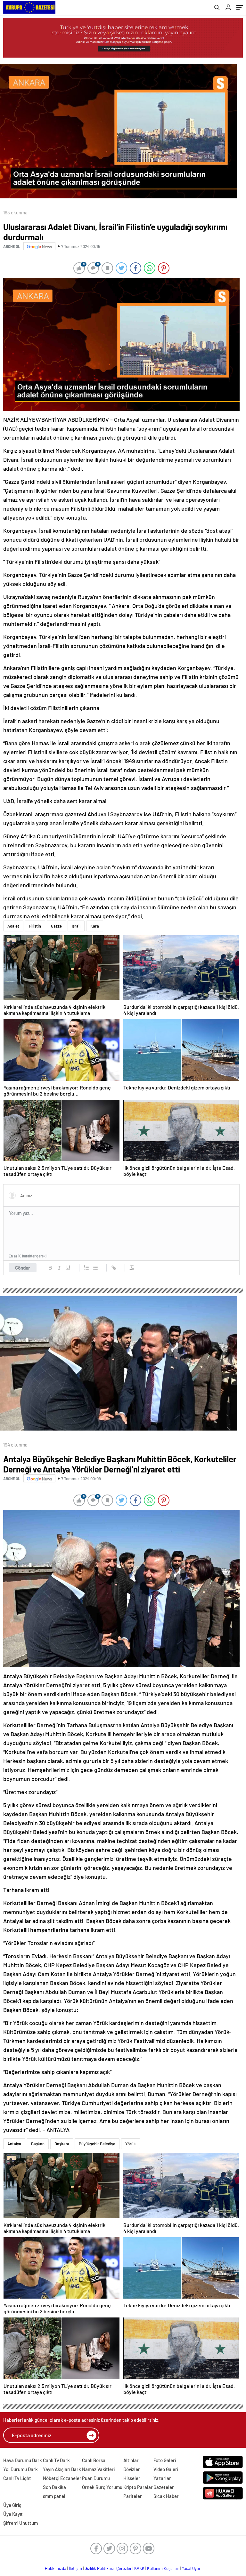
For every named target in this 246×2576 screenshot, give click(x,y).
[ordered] (86, 1268)
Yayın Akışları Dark (62, 2469)
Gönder (23, 1268)
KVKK (139, 2568)
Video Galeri (166, 2469)
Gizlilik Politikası (99, 2568)
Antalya (14, 2144)
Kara (95, 926)
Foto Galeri (165, 2460)
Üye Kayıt (13, 2514)
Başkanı (62, 2144)
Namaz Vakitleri (98, 2469)
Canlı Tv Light (17, 2478)
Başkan (38, 2144)
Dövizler (132, 2469)
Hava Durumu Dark (23, 2460)
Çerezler (124, 2568)
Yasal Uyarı (192, 2568)
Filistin (35, 926)
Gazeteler (164, 2487)
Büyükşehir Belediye (97, 2144)
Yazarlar (162, 2478)
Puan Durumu (96, 2478)
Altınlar (131, 2460)
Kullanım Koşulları (163, 2568)
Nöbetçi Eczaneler (62, 2478)
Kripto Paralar (138, 2487)
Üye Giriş (12, 2505)
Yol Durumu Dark (20, 2469)
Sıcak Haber (166, 2496)
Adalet (13, 926)
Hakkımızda (56, 2568)
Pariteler (133, 2496)
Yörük (131, 2144)
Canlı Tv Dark (56, 2460)
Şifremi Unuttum (20, 2523)
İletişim (75, 2568)
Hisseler (132, 2478)
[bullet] (95, 1268)
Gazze (56, 926)
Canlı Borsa (94, 2460)
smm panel (54, 2496)
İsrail (76, 926)
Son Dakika (54, 2487)
